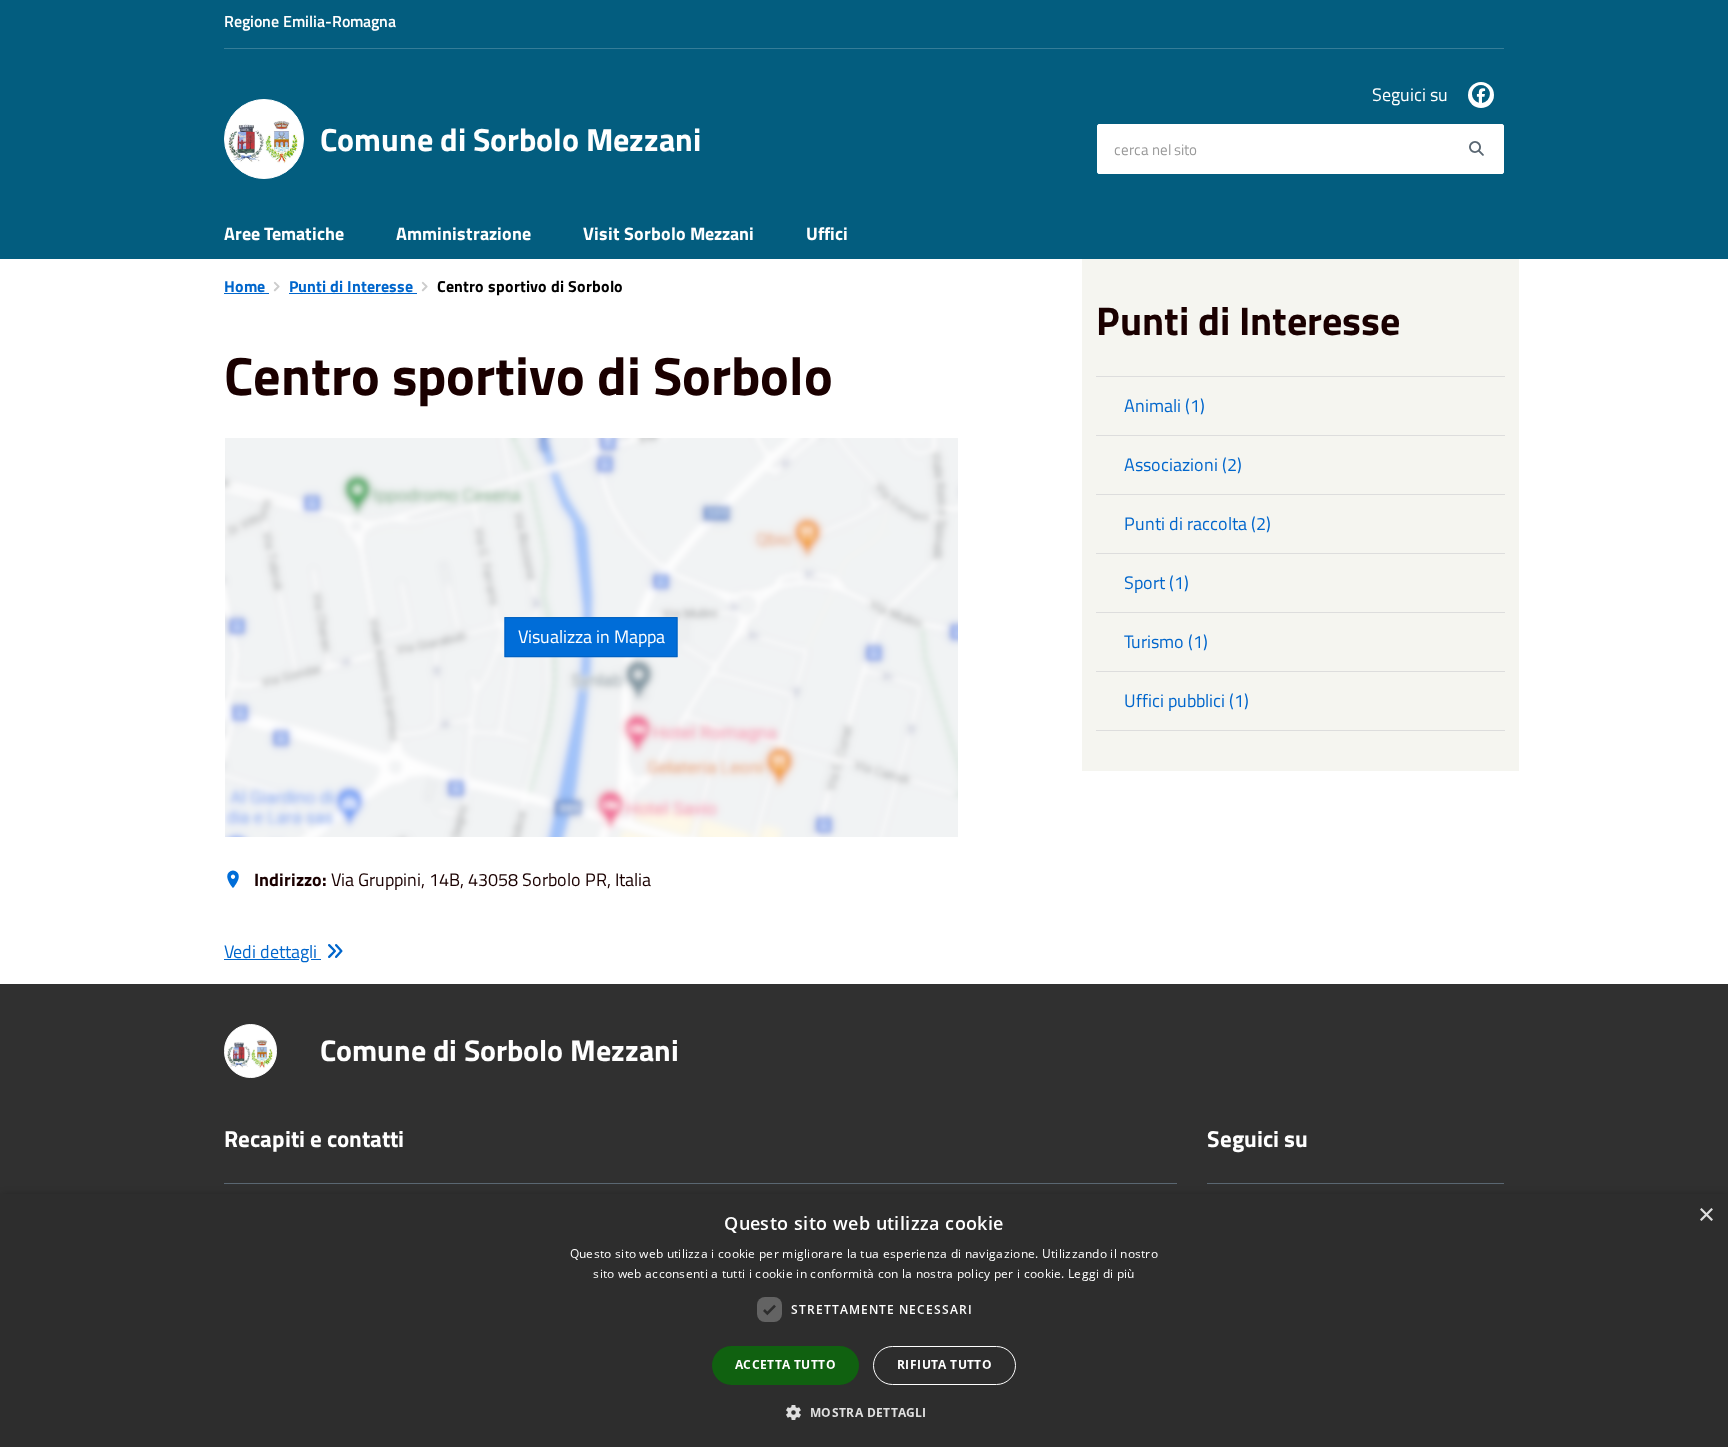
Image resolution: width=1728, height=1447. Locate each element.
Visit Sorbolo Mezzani (668, 233)
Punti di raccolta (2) (1197, 523)
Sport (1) (1156, 582)
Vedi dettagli (272, 951)
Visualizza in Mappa (591, 636)
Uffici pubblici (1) (1186, 700)
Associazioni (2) (1183, 464)
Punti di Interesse (353, 286)
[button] (863, 1411)
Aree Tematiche (284, 233)
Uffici (827, 233)
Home (246, 286)
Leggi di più (1101, 1273)
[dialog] (864, 1320)
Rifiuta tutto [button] (944, 1364)
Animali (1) (1164, 405)
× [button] (1705, 1215)
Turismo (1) (1166, 641)
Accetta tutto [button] (785, 1364)
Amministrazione (463, 233)
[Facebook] (1481, 95)
